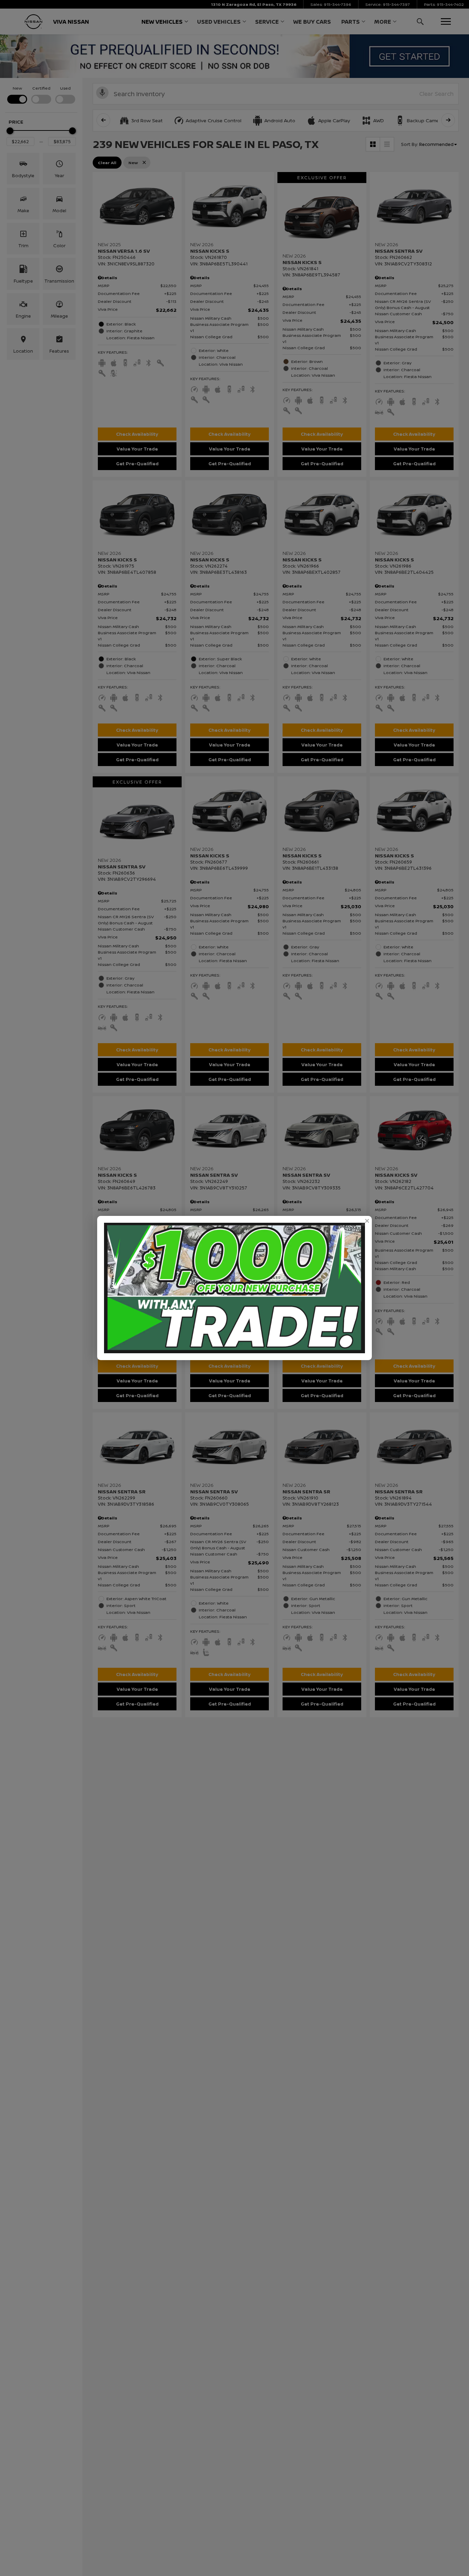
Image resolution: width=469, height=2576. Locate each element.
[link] (367, 1221)
